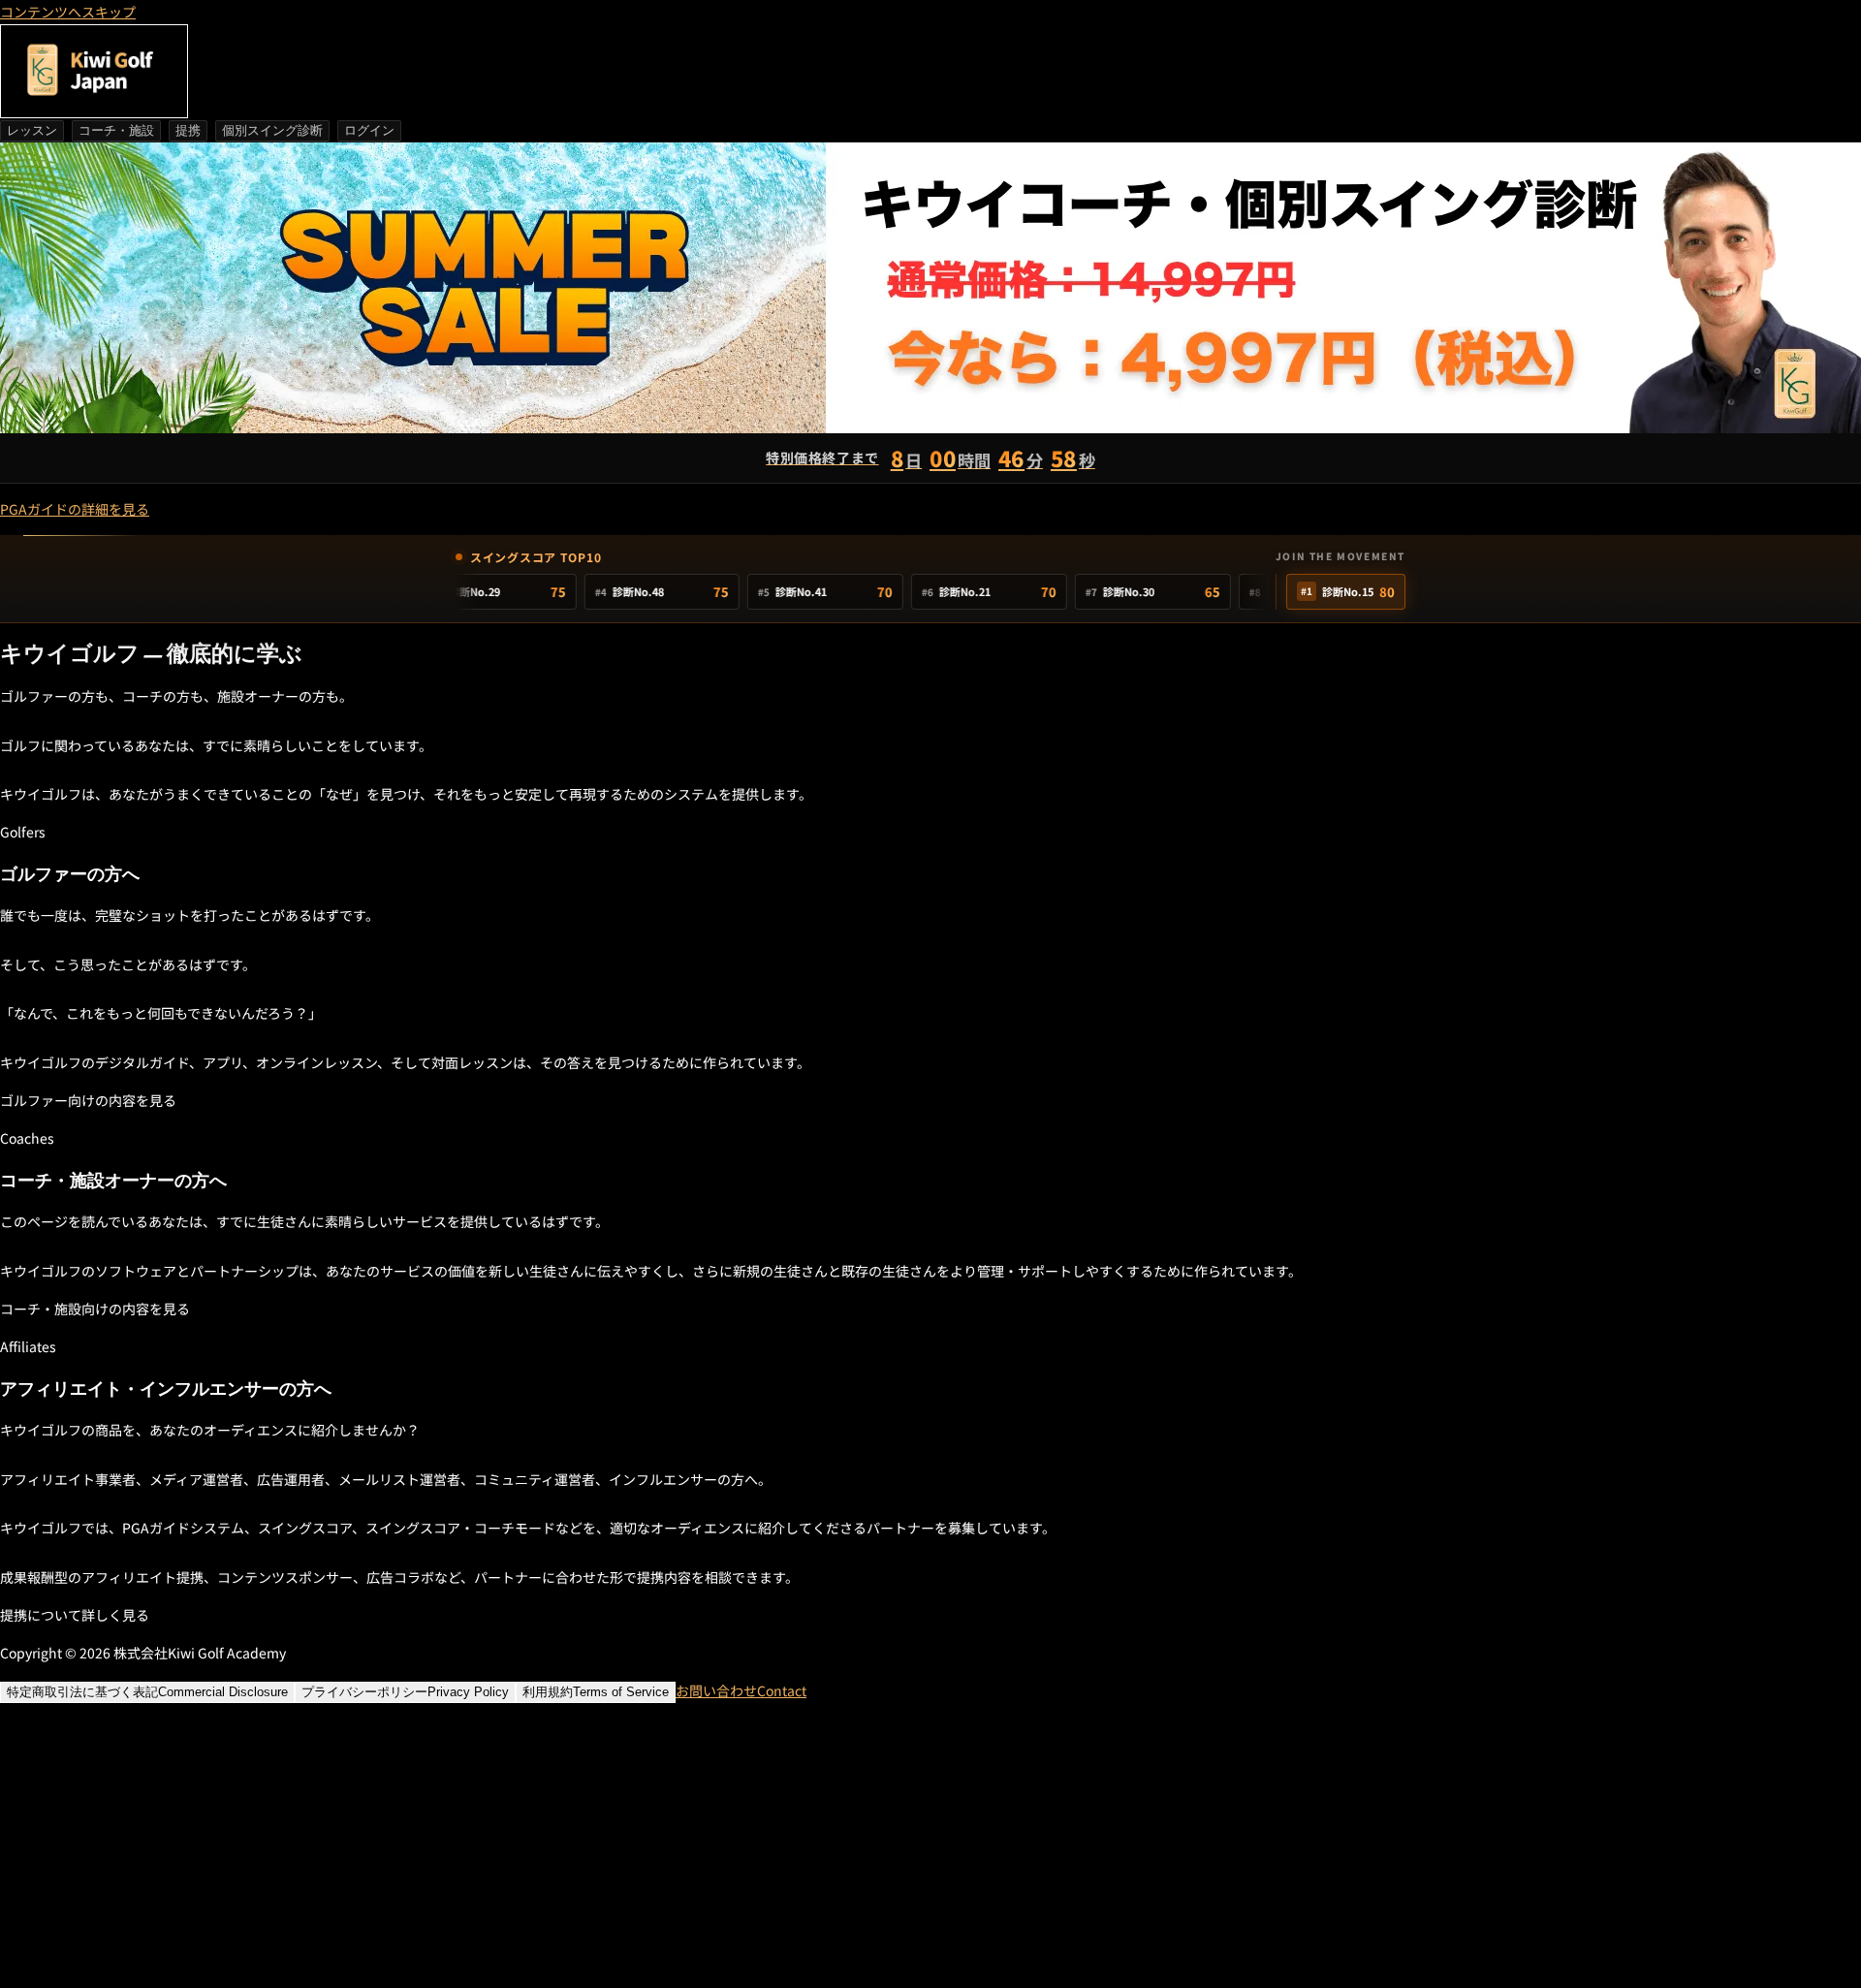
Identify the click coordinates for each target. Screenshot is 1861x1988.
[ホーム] (94, 71)
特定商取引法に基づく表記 (147, 1692)
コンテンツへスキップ (68, 12)
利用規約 (596, 1692)
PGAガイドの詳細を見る (75, 509)
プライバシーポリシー (405, 1692)
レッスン (32, 130)
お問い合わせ (741, 1690)
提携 (188, 130)
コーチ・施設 (116, 130)
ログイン (369, 130)
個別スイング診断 (272, 130)
